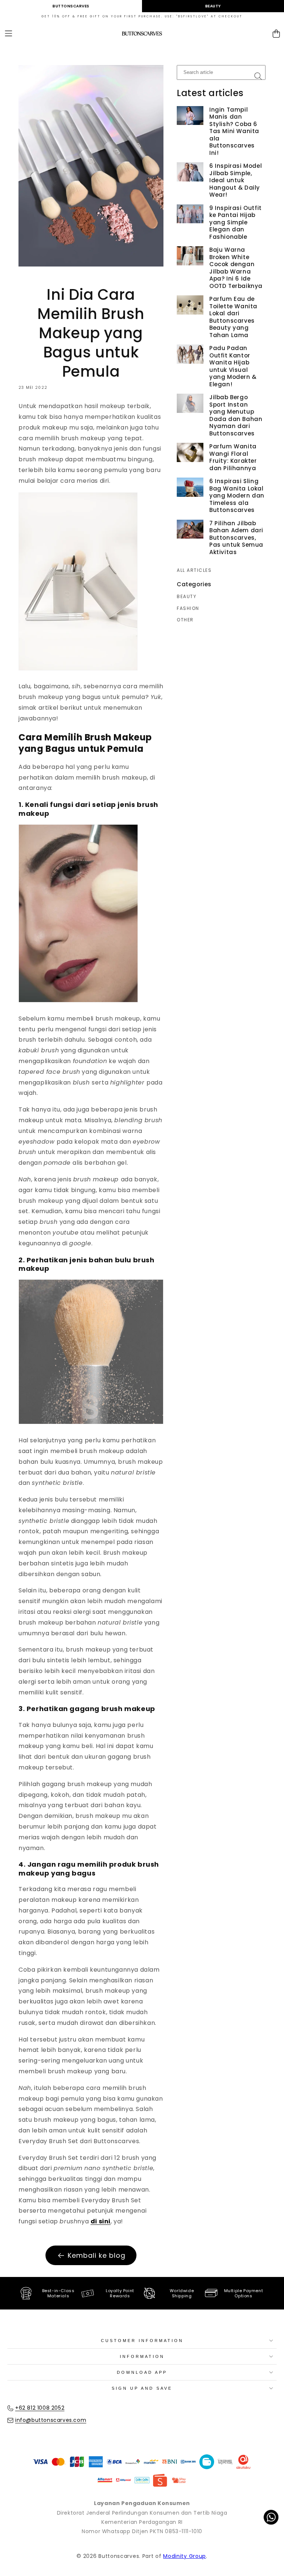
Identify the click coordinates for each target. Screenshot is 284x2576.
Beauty (213, 6)
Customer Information (142, 2341)
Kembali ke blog (97, 2255)
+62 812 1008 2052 (40, 2408)
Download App (142, 2372)
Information (142, 2356)
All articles (194, 570)
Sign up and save (142, 2388)
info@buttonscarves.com (51, 2420)
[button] (9, 34)
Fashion (188, 608)
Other (185, 620)
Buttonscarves (71, 6)
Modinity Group (185, 2556)
